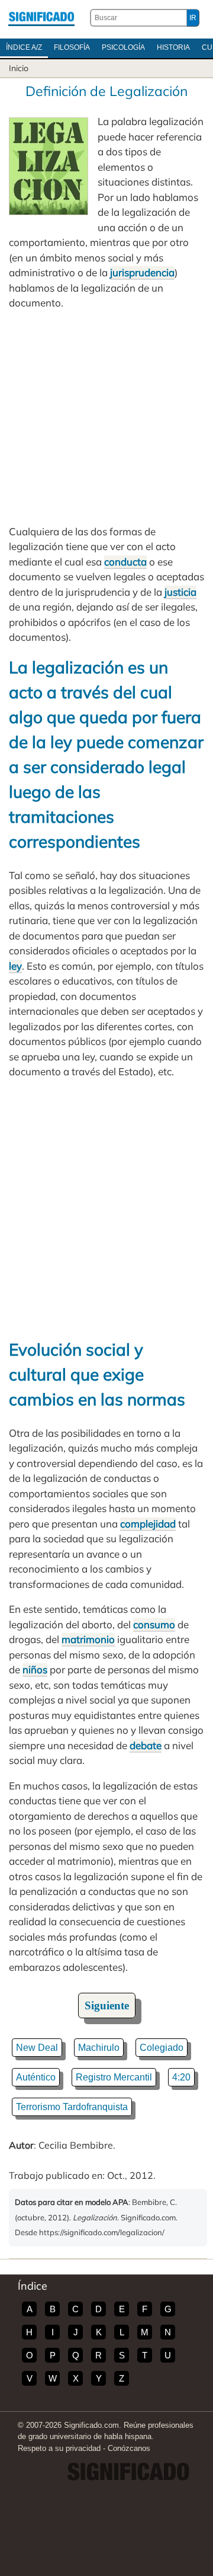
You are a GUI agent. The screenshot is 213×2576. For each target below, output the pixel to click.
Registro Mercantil (114, 2077)
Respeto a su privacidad (59, 2448)
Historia (173, 47)
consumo (154, 1624)
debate (146, 1745)
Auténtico (36, 2077)
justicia (180, 592)
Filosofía (72, 47)
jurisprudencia (142, 272)
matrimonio (88, 1639)
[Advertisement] (106, 417)
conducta (125, 562)
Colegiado (162, 2048)
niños (35, 1669)
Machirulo (99, 2048)
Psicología (123, 47)
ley (15, 966)
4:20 (181, 2077)
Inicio (19, 68)
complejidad (148, 1524)
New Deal (37, 2048)
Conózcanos (129, 2448)
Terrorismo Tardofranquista (72, 2107)
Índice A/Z (24, 47)
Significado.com (41, 18)
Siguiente (107, 2005)
